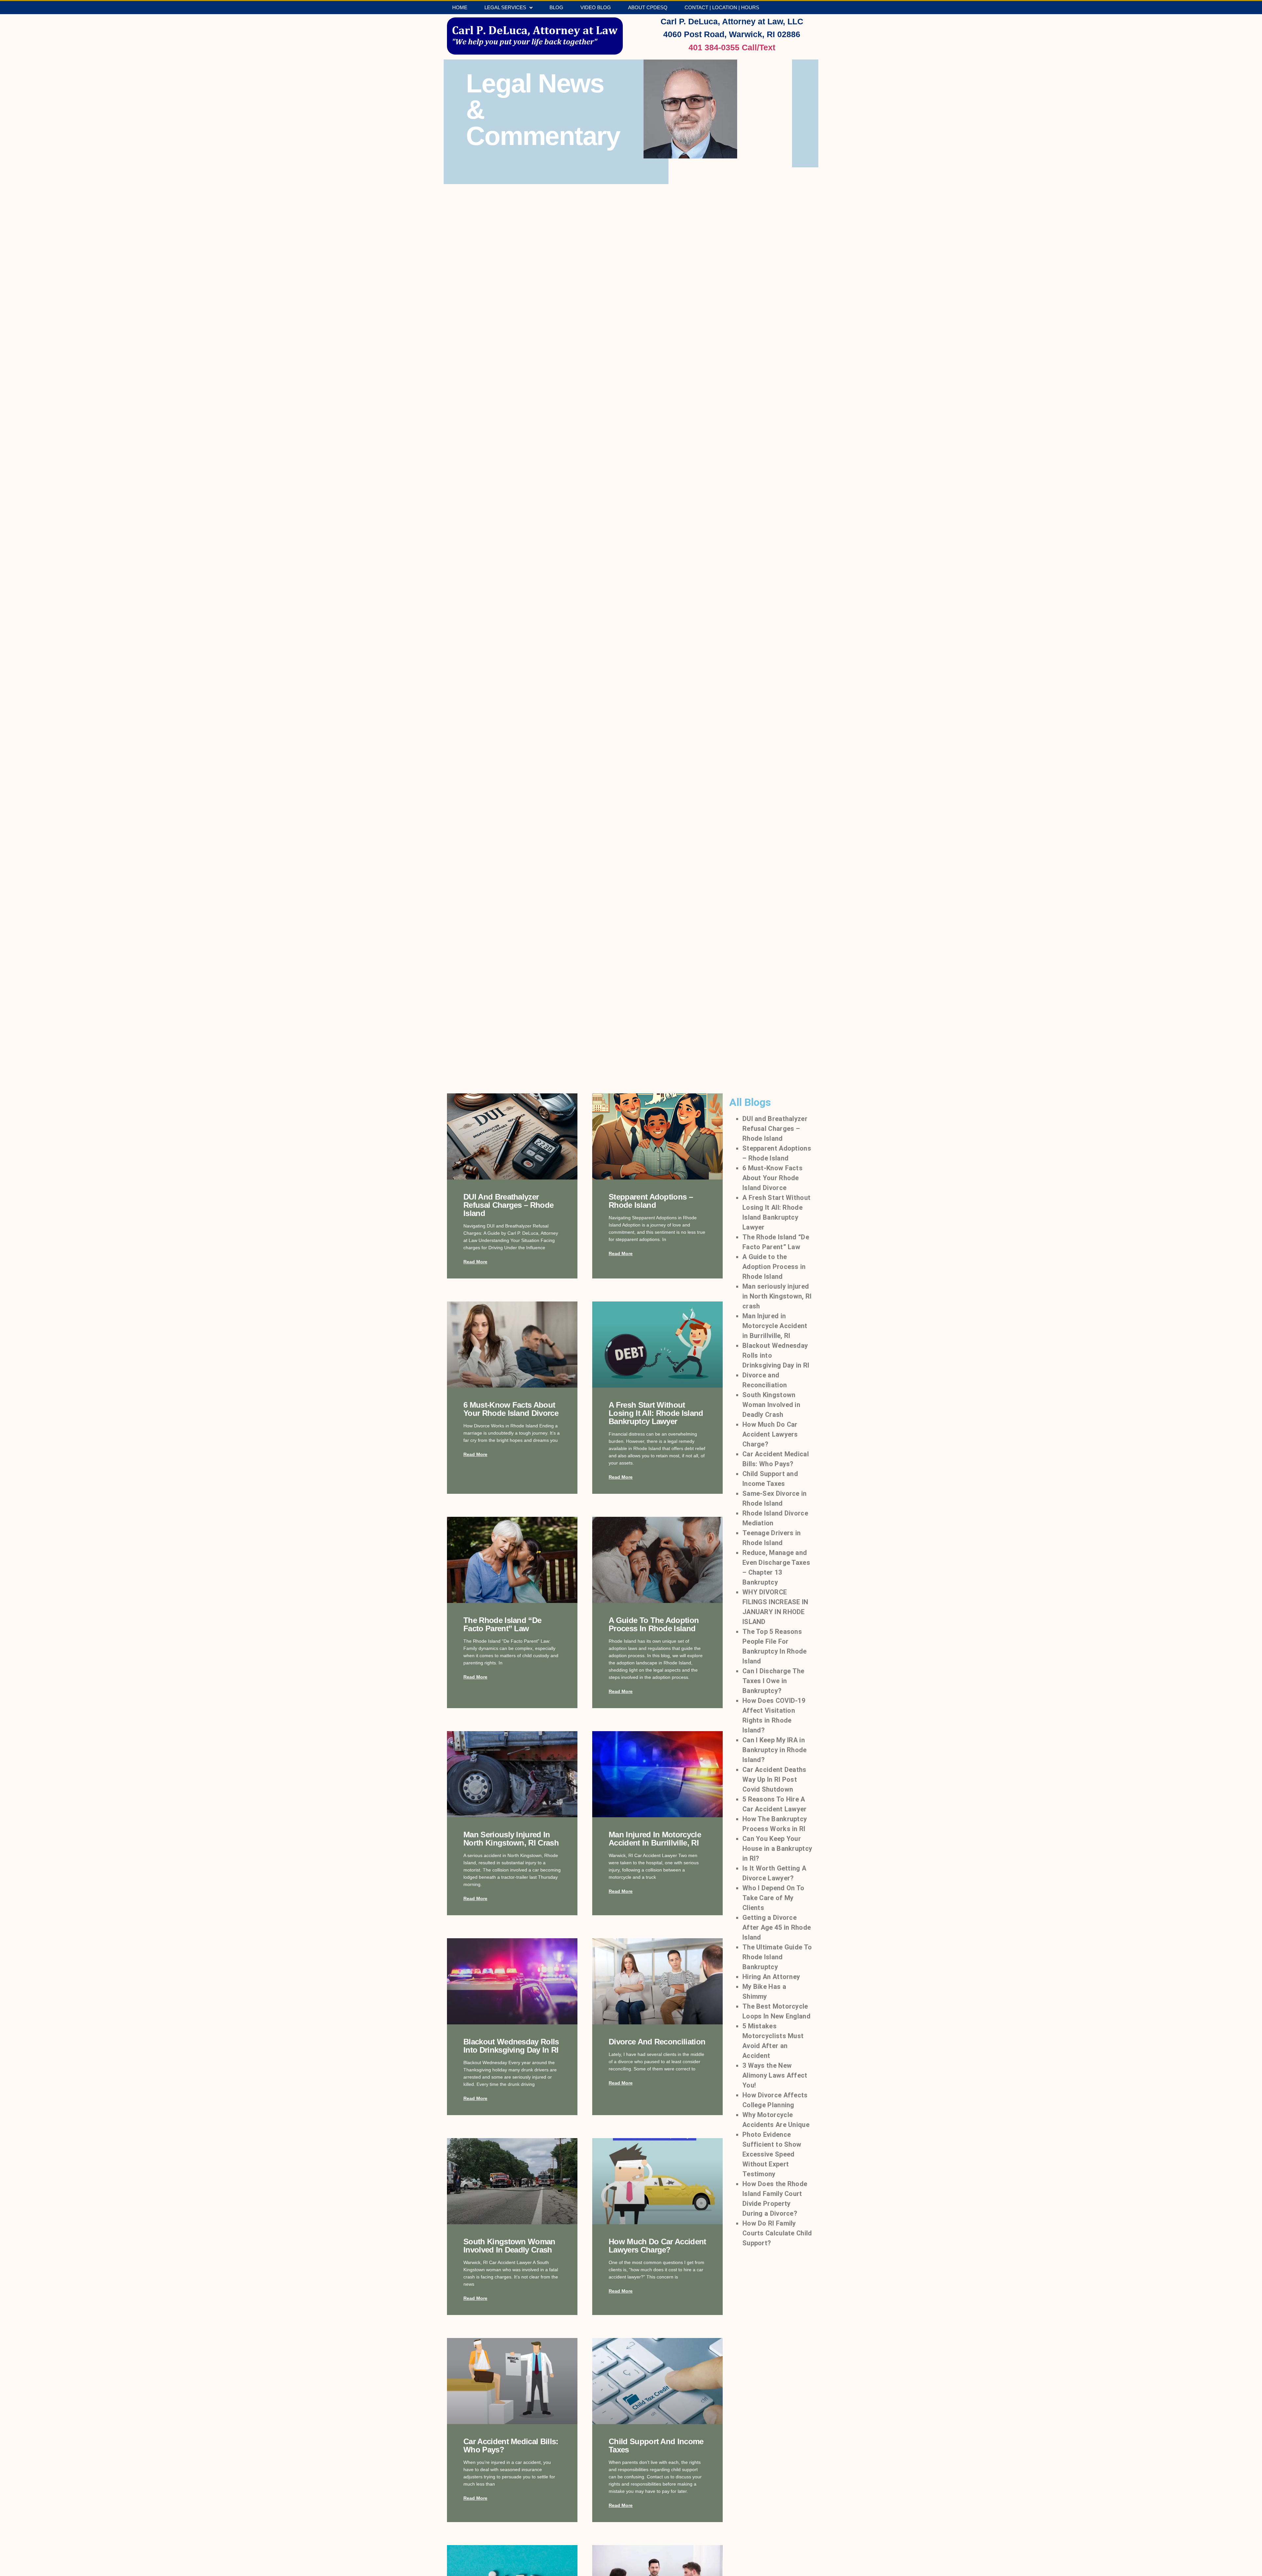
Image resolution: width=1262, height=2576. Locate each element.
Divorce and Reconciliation (657, 2042)
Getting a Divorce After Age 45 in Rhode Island (777, 1927)
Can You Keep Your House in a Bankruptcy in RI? (777, 1849)
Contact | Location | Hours (722, 7)
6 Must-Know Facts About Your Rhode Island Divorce (511, 1409)
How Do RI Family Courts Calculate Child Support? (777, 2233)
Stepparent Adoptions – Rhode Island (651, 1201)
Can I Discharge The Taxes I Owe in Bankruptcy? (773, 1681)
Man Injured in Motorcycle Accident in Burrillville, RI (655, 1839)
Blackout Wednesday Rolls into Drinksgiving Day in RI (511, 2046)
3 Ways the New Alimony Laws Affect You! (775, 2075)
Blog (556, 7)
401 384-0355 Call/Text (732, 47)
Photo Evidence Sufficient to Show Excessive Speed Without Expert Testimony (772, 2154)
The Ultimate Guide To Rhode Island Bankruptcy (777, 1957)
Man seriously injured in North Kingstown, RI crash (511, 1839)
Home (460, 7)
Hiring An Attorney (771, 1977)
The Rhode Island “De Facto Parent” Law (502, 1624)
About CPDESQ (648, 7)
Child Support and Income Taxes (656, 2445)
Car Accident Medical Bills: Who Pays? (511, 2445)
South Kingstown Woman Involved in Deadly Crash (509, 2246)
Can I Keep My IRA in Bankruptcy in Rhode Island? (775, 1750)
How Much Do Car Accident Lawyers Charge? (657, 2246)
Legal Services (505, 7)
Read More (475, 1262)
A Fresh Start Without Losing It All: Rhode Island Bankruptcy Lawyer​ (656, 1413)
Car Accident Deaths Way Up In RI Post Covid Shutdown (774, 1779)
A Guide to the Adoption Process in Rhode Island (654, 1624)
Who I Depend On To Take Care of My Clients (773, 1898)
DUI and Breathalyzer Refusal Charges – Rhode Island (508, 1205)
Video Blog (596, 7)
